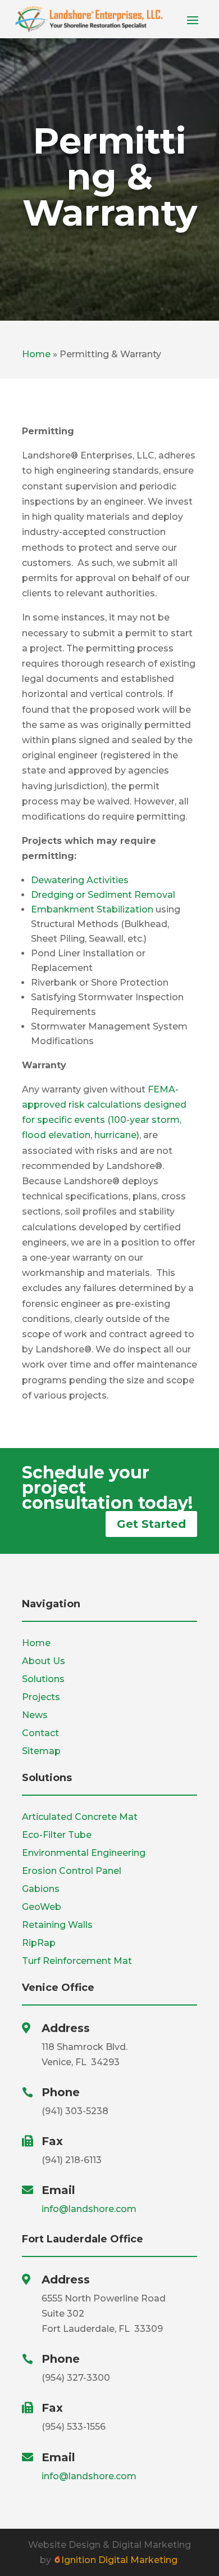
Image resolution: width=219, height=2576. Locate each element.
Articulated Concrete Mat (80, 1817)
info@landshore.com (89, 2209)
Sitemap (41, 1751)
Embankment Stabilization (92, 909)
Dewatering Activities (80, 880)
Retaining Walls (57, 1925)
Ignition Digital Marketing (120, 2560)
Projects (41, 1697)
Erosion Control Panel (72, 1871)
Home (36, 354)
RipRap (39, 1943)
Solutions (43, 1679)
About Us (44, 1661)
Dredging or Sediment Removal (103, 895)
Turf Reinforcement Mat (77, 1961)
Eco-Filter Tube (57, 1835)
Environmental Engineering (84, 1853)
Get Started (151, 1524)
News (35, 1715)
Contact (40, 1733)
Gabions (41, 1889)
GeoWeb (42, 1907)
